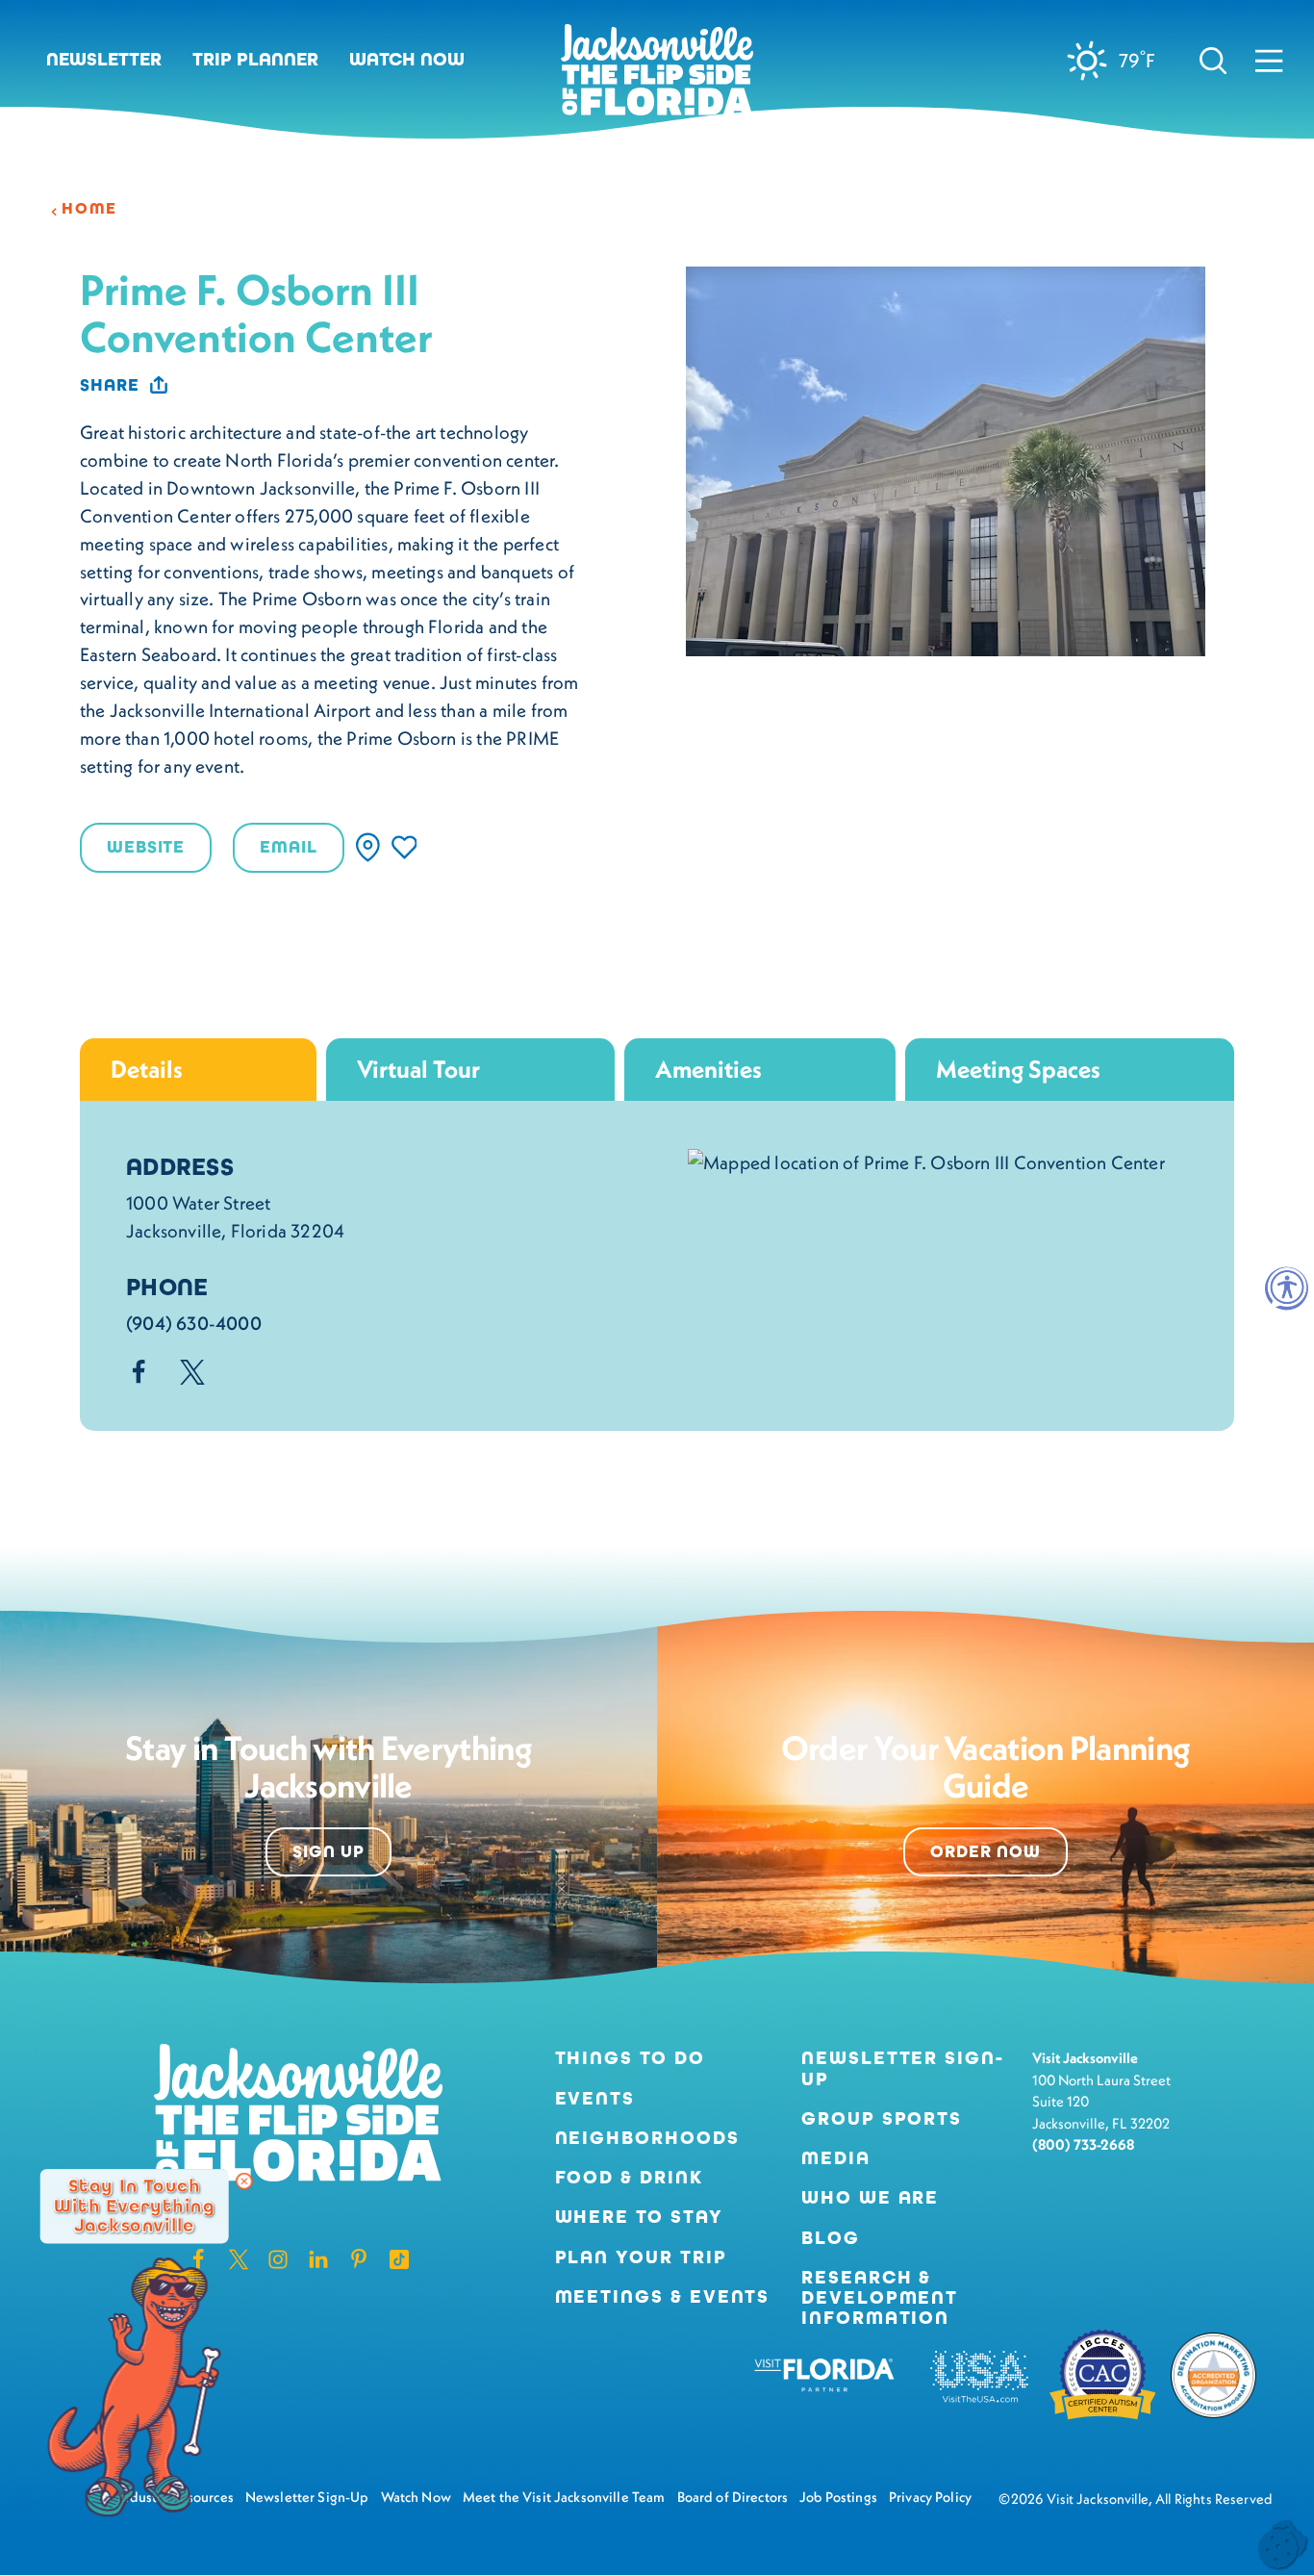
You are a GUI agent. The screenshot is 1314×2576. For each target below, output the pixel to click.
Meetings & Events (663, 2296)
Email (288, 847)
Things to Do (630, 2058)
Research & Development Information (880, 2298)
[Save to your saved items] (404, 847)
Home (89, 209)
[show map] (368, 847)
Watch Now (407, 59)
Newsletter (104, 59)
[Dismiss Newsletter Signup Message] (244, 2181)
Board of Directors (733, 2497)
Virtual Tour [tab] (418, 1069)
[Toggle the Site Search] (1213, 60)
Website (146, 847)
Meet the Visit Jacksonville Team (564, 2497)
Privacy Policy (930, 2497)
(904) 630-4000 (194, 1323)
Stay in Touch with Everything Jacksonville (134, 2206)
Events (595, 2098)
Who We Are (870, 2197)
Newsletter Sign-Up (903, 2068)
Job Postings (838, 2497)
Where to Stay (639, 2217)
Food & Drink (629, 2177)
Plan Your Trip (641, 2257)
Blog (831, 2238)
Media (836, 2158)
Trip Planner (255, 59)
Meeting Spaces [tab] (1018, 1069)
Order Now (985, 1851)
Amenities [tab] (708, 1069)
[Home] (657, 77)
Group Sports (882, 2118)
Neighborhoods (647, 2138)
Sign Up (328, 1851)
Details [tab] (147, 1069)
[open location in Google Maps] (926, 1160)
